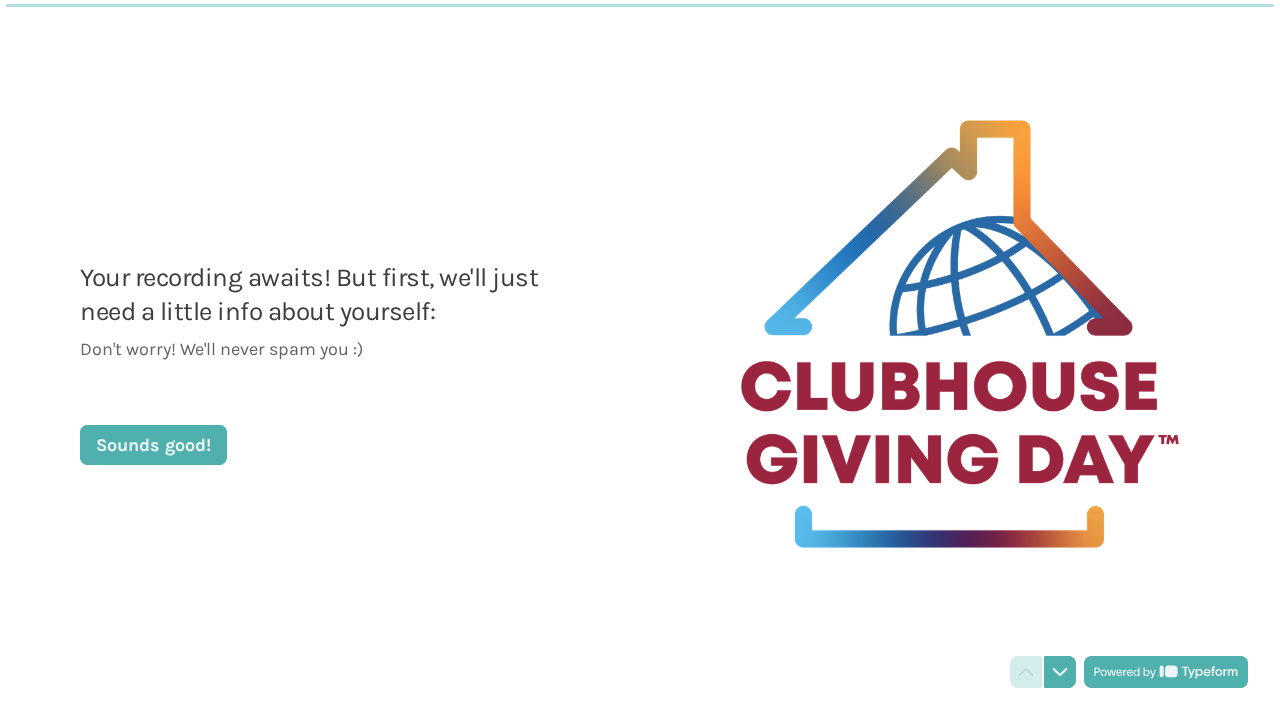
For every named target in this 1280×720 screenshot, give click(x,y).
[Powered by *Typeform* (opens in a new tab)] (1166, 672)
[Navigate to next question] (1060, 672)
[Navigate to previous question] (1026, 672)
